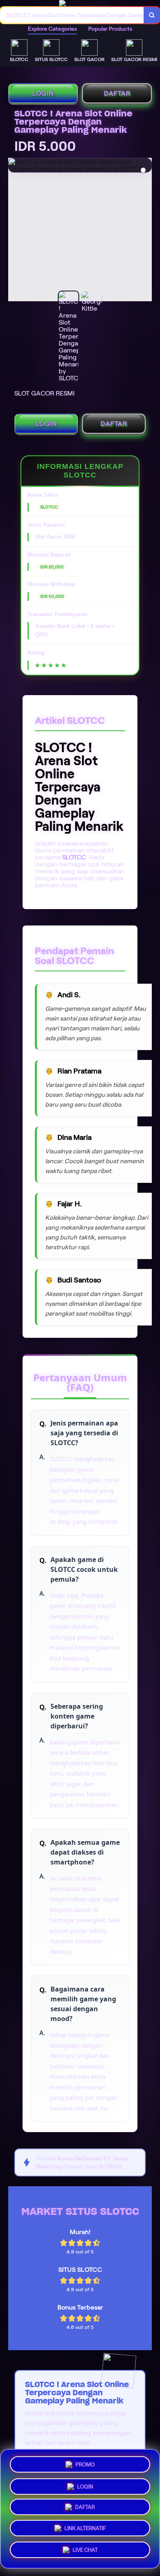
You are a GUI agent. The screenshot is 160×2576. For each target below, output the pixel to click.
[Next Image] (145, 231)
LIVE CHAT (85, 2553)
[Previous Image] (15, 231)
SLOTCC (74, 857)
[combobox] (72, 15)
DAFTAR (117, 93)
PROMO (85, 2461)
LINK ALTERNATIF (85, 2530)
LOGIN (43, 93)
